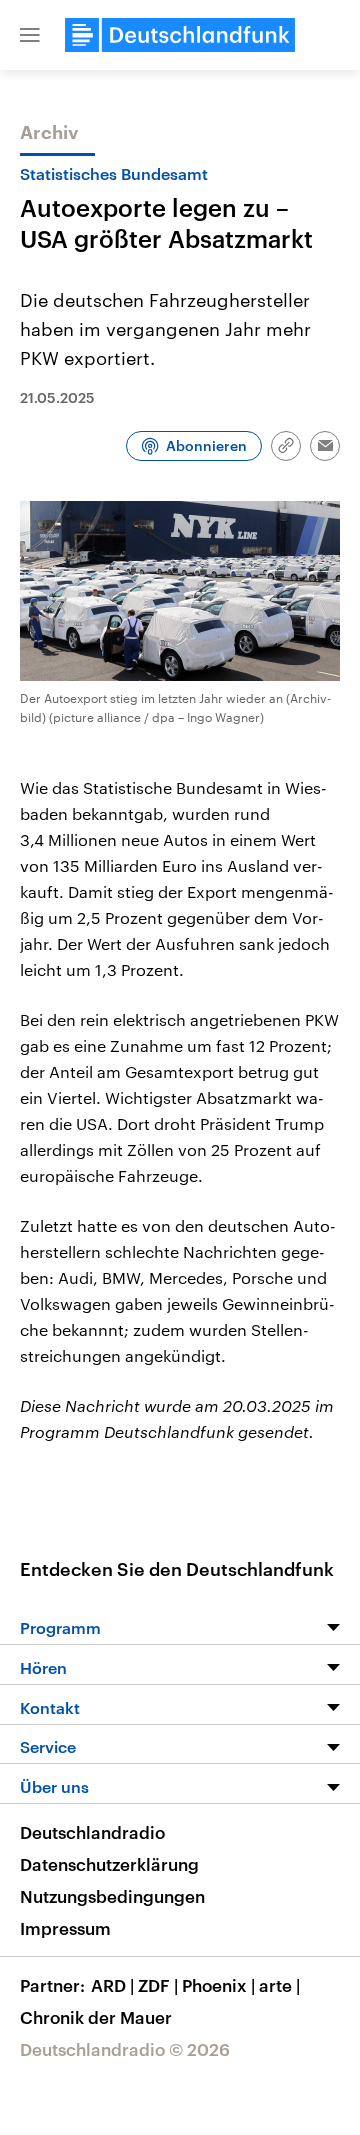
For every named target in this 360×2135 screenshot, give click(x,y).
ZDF (158, 1985)
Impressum (65, 1928)
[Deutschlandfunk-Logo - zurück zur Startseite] (180, 35)
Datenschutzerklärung (109, 1864)
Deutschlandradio (92, 1832)
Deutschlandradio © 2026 (125, 2049)
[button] (30, 35)
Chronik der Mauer (96, 2017)
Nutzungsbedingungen (112, 1896)
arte (279, 1985)
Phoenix (218, 1985)
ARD (112, 1985)
